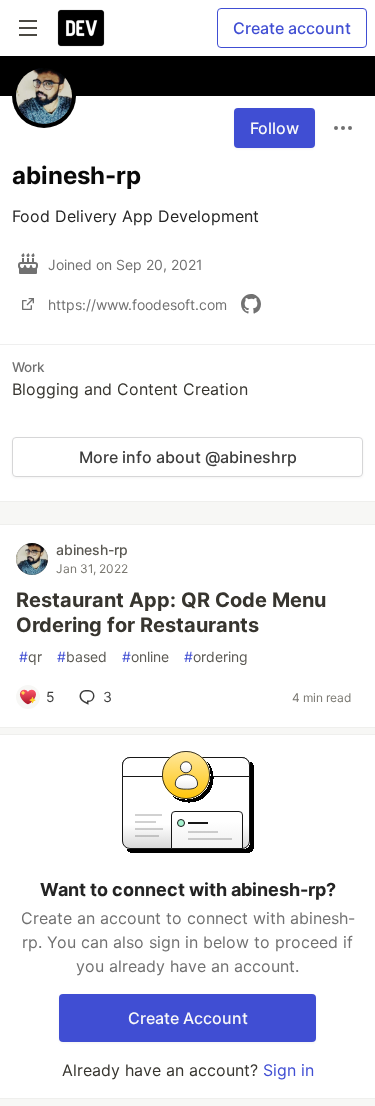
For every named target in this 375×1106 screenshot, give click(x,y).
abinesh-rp (92, 549)
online (145, 656)
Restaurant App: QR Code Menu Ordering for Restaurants (171, 612)
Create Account (188, 1018)
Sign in (288, 1070)
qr (30, 656)
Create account (292, 28)
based (82, 656)
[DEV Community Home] (81, 28)
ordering (216, 656)
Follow (274, 128)
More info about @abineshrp (188, 457)
